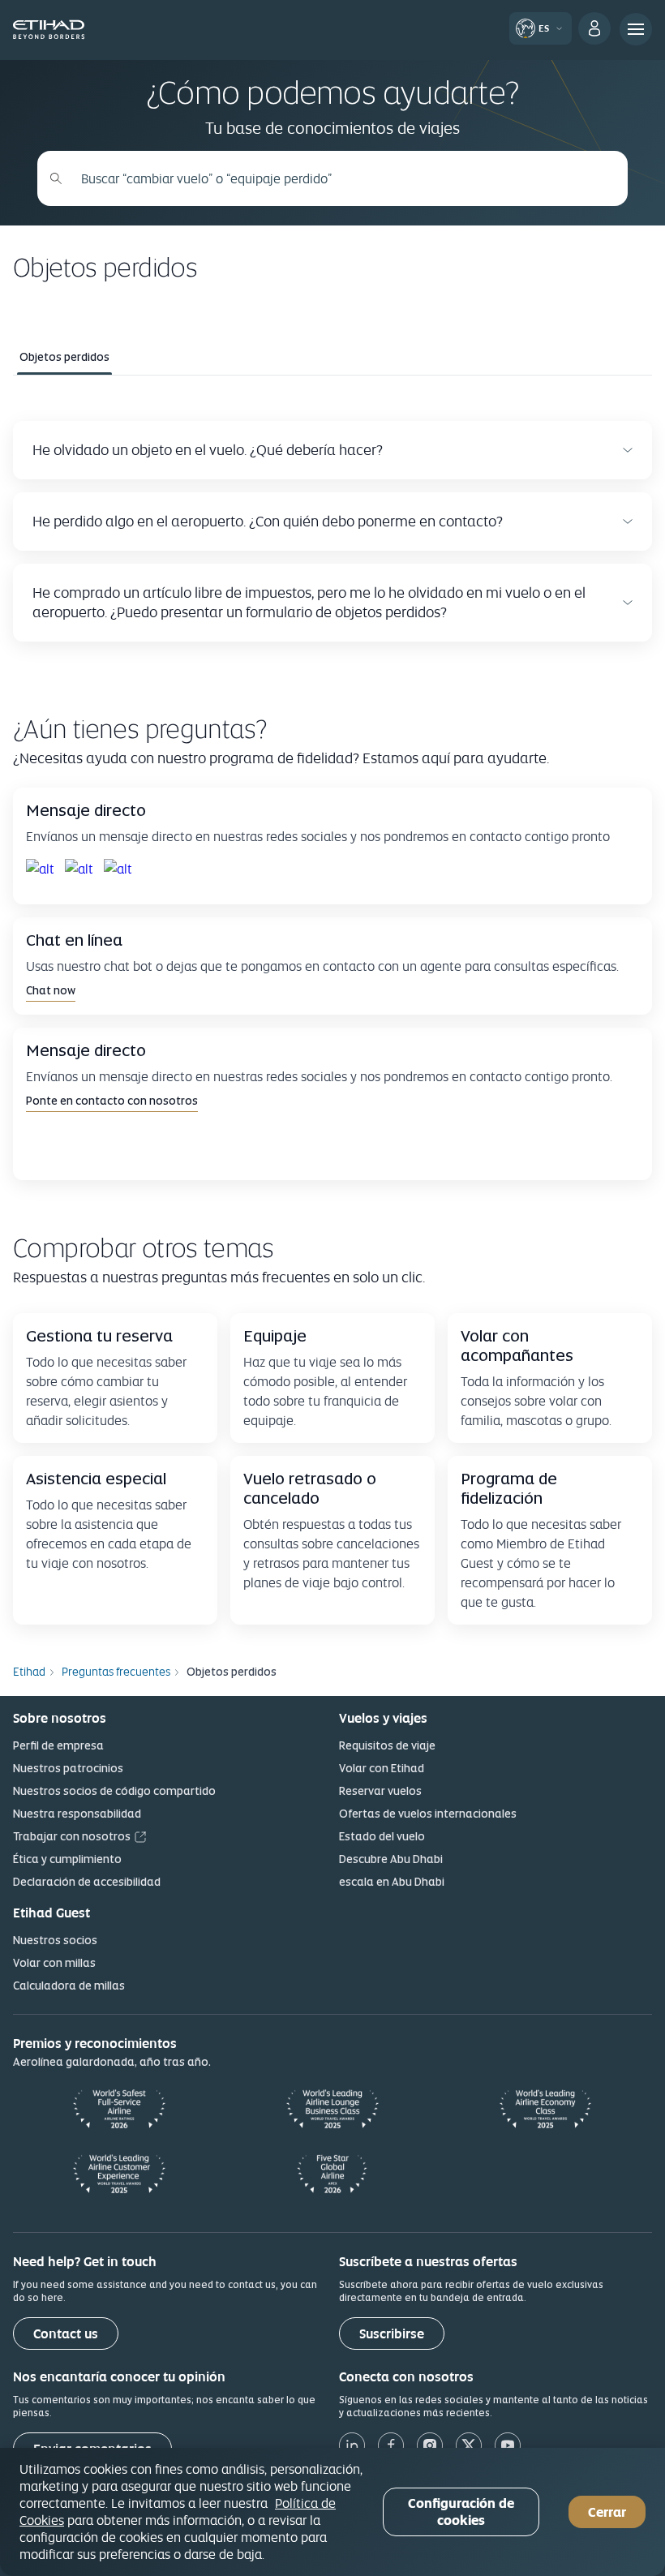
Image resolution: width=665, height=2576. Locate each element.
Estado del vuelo (382, 1836)
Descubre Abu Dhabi (391, 1859)
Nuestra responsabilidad (77, 1814)
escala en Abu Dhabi (392, 1882)
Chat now (51, 990)
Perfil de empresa (58, 1745)
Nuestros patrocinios (68, 1768)
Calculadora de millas (69, 1986)
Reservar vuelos (380, 1791)
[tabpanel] (332, 531)
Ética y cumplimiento (67, 1859)
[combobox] (341, 178)
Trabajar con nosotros (72, 1836)
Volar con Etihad (382, 1768)
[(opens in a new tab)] (42, 869)
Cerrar (607, 2512)
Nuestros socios (55, 1940)
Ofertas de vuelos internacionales (428, 1814)
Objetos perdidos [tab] (64, 357)
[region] (332, 2512)
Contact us (66, 2334)
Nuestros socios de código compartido (114, 1791)
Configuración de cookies (461, 2512)
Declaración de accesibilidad (87, 1882)
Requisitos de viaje (387, 1745)
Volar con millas (54, 1963)
